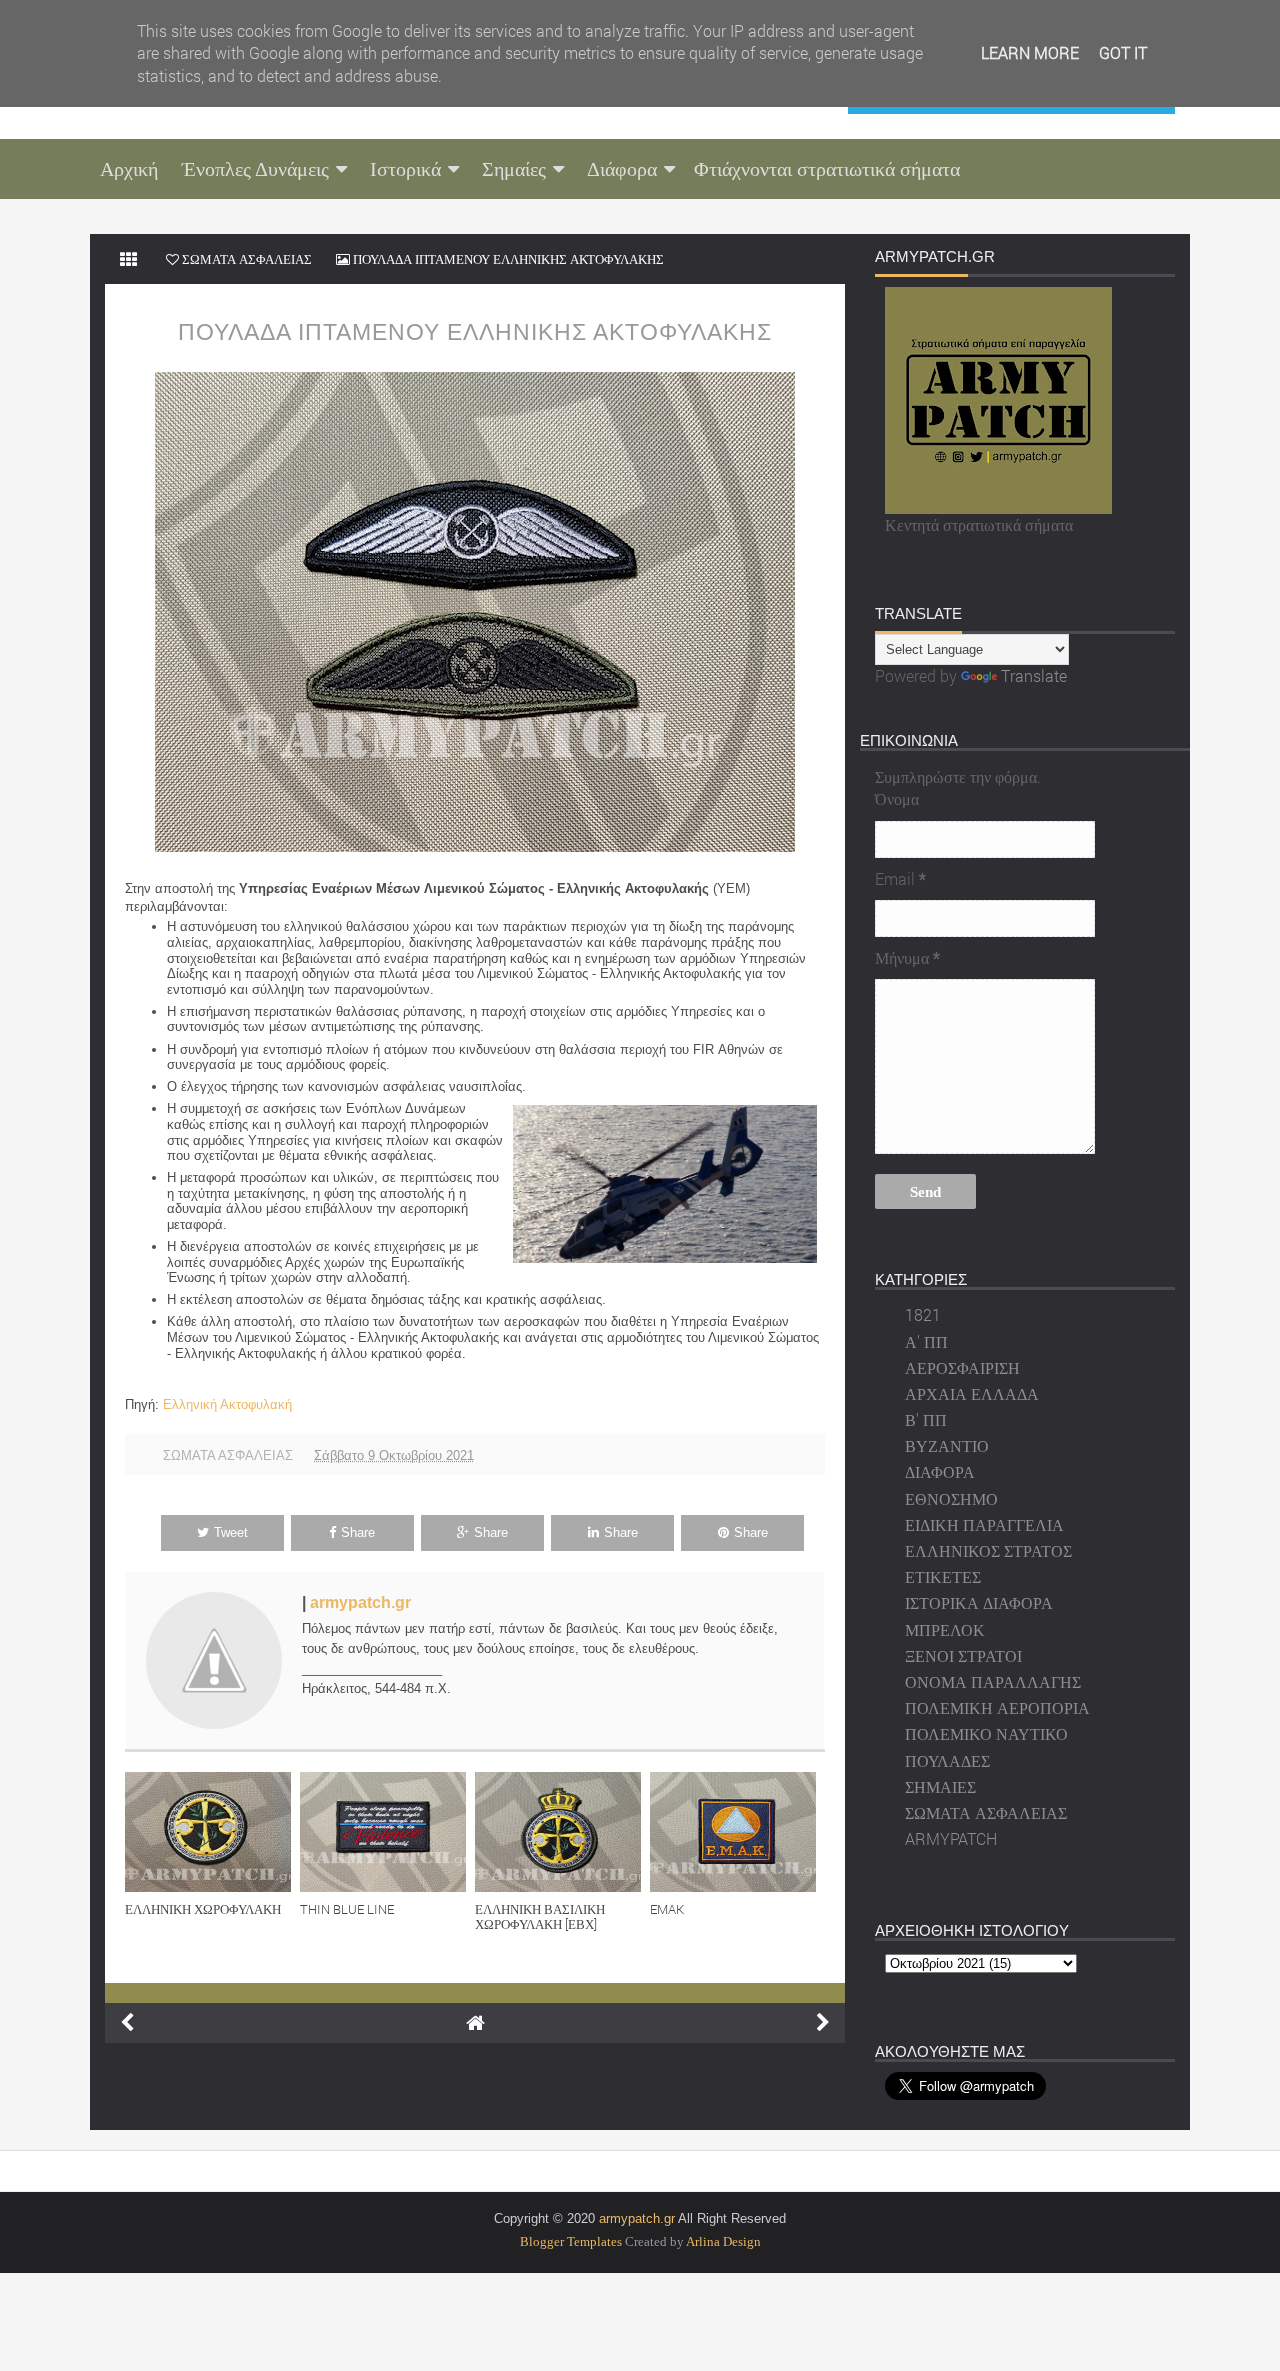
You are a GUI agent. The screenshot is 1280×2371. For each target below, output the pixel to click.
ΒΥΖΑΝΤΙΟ (947, 1445)
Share (358, 1532)
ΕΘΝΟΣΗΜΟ (951, 1498)
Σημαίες (514, 169)
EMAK (667, 1909)
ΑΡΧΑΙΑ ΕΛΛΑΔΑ (972, 1393)
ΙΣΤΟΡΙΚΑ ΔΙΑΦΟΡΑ (979, 1602)
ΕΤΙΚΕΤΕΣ (943, 1576)
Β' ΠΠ (926, 1419)
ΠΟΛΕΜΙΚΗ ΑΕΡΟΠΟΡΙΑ (997, 1707)
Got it (1123, 52)
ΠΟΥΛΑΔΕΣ (947, 1760)
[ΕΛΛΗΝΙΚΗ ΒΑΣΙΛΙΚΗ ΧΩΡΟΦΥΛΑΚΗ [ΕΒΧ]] (562, 1832)
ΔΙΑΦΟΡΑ (940, 1471)
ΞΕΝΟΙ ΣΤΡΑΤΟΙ (963, 1655)
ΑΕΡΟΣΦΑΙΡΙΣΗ (962, 1367)
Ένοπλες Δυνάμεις (255, 169)
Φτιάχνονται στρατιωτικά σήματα (827, 169)
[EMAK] (737, 1832)
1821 (923, 1314)
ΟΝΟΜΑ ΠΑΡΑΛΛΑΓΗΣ (993, 1681)
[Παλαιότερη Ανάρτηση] (823, 2023)
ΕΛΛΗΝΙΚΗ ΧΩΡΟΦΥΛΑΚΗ (203, 1909)
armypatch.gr (360, 1602)
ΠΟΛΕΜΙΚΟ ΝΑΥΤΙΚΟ (986, 1733)
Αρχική (129, 169)
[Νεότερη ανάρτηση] (127, 2023)
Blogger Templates (571, 2241)
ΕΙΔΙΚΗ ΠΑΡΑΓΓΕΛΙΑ (984, 1524)
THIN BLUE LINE (347, 1909)
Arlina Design (723, 2241)
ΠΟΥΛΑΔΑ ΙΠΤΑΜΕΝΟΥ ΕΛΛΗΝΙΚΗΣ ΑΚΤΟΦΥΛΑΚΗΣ (475, 332)
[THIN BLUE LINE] (387, 1832)
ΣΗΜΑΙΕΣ (940, 1786)
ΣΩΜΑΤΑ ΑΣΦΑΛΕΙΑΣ (228, 1455)
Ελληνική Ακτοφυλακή (227, 1404)
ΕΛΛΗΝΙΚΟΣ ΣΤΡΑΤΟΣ (988, 1550)
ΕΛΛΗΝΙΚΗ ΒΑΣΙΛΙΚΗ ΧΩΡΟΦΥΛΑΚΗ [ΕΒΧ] (540, 1917)
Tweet (231, 1532)
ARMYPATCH (951, 1838)
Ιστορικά (405, 169)
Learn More (1030, 52)
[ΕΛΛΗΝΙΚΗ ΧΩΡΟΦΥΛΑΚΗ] (212, 1832)
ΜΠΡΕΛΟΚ (945, 1629)
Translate (1034, 675)
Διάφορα (622, 169)
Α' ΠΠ (926, 1341)
